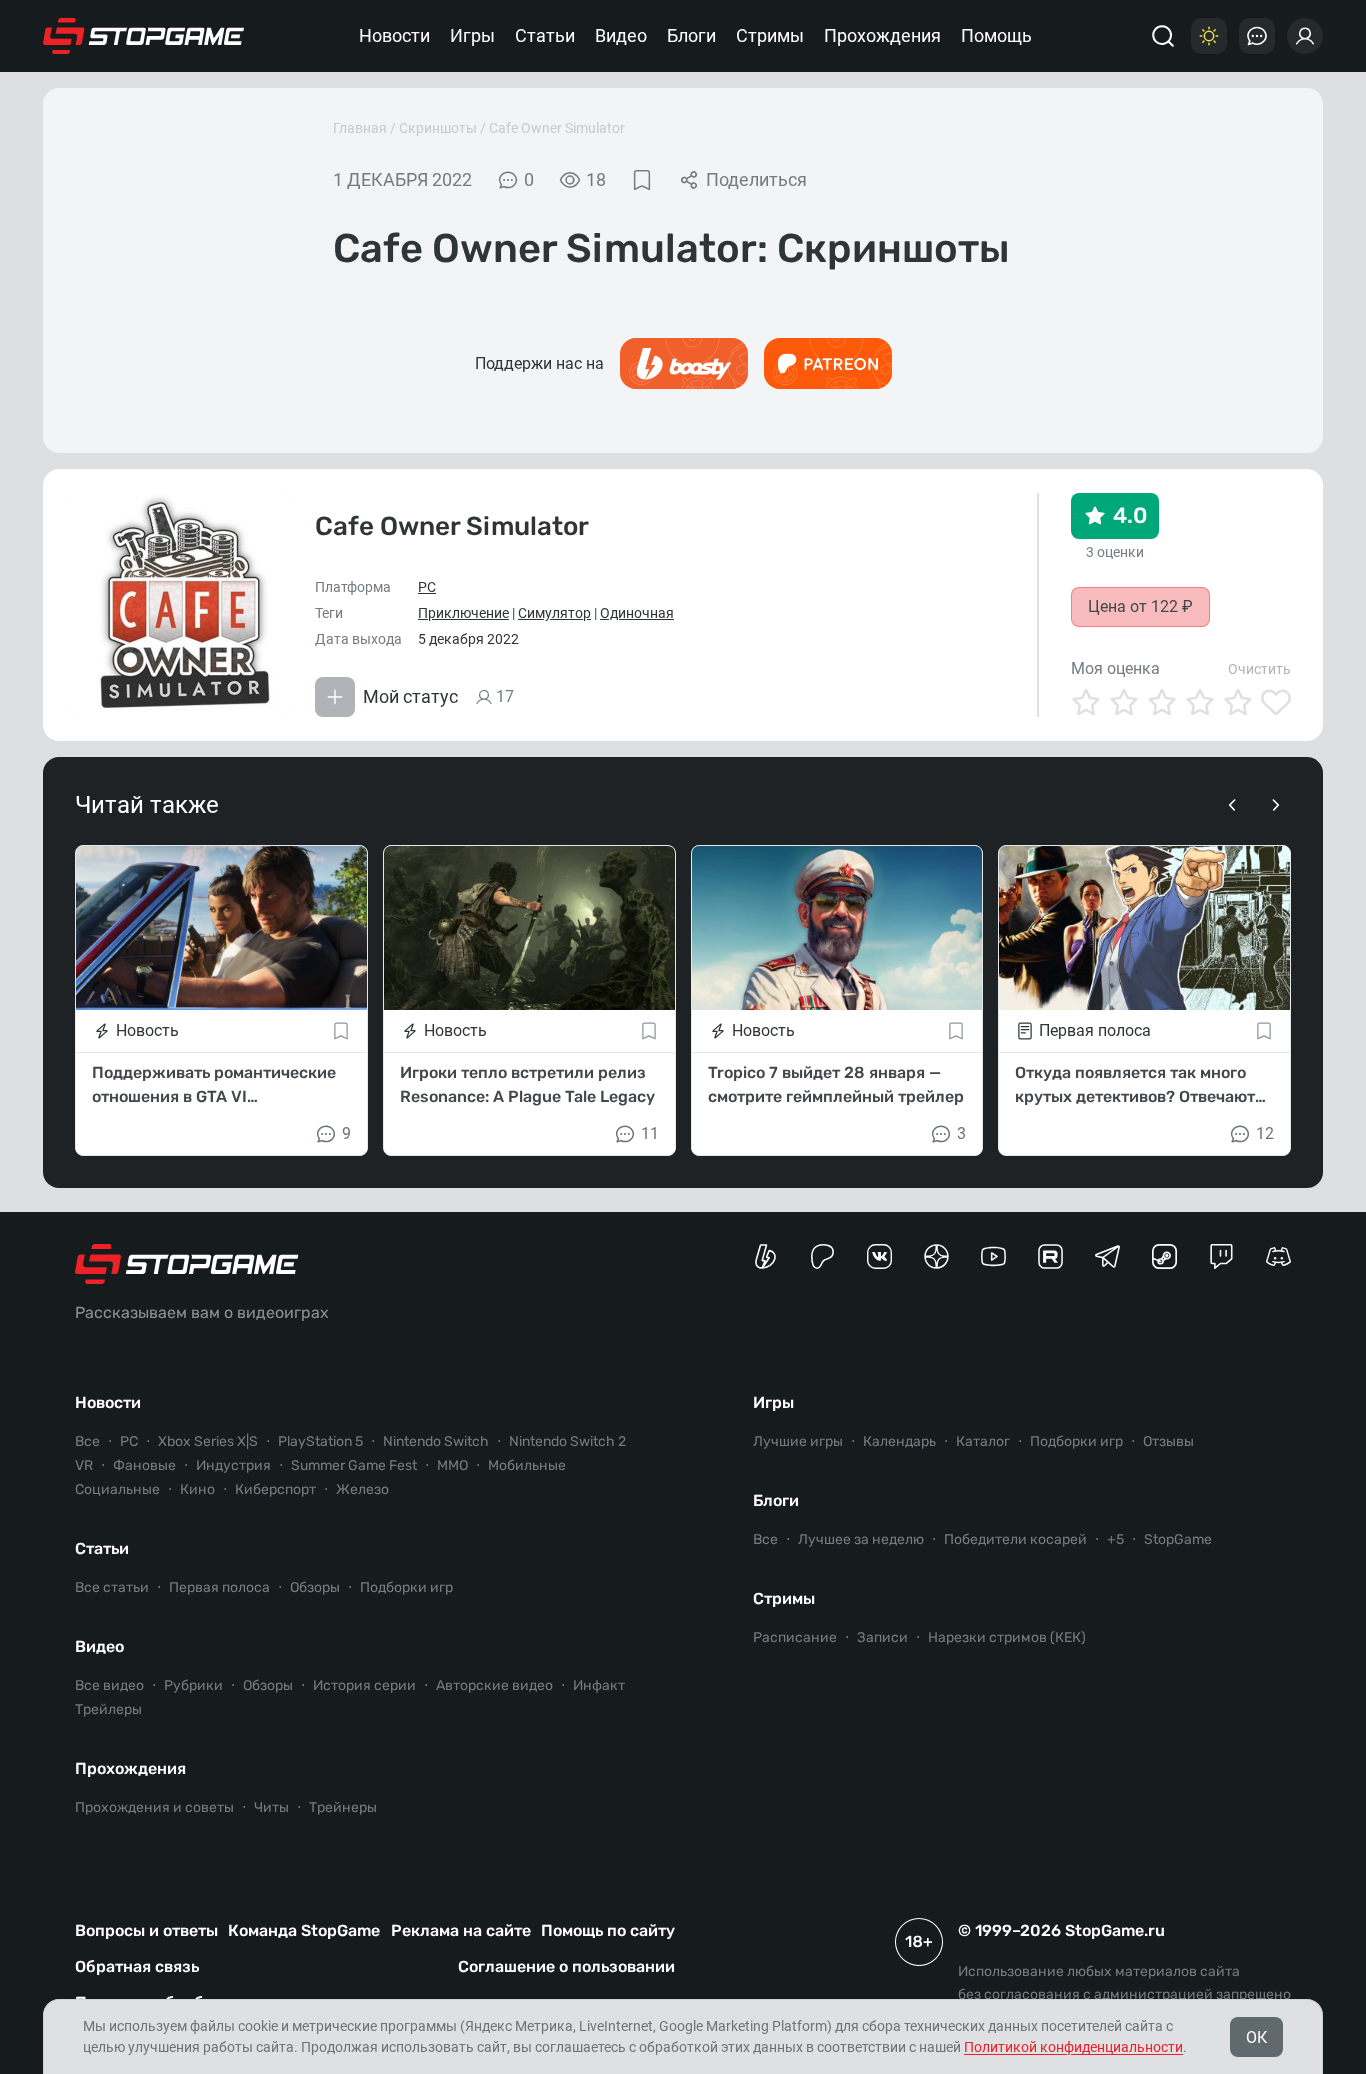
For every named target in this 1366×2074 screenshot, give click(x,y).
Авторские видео (494, 1685)
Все (87, 1441)
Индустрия (233, 1465)
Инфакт (599, 1685)
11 (650, 1133)
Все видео (109, 1685)
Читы (271, 1807)
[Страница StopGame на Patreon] (822, 1256)
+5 (1115, 1539)
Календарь (899, 1441)
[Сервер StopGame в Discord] (1278, 1256)
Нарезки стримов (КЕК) (1007, 1637)
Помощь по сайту (608, 1930)
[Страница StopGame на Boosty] (765, 1256)
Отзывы (1168, 1441)
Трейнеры (343, 1807)
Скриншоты (438, 128)
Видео (621, 35)
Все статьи (112, 1587)
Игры (472, 35)
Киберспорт (275, 1489)
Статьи (545, 35)
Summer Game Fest (354, 1465)
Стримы (770, 35)
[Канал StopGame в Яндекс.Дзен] (936, 1256)
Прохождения (882, 35)
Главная (360, 128)
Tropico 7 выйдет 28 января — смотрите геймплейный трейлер (836, 1084)
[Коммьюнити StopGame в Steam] (1164, 1256)
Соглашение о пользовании (566, 1966)
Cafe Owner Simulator (557, 128)
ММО (452, 1465)
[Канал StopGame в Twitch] (1221, 1256)
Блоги (691, 35)
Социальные (117, 1489)
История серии (364, 1685)
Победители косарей (1015, 1539)
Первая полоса (219, 1587)
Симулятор (554, 613)
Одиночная (637, 613)
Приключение (463, 613)
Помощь (996, 35)
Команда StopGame (304, 1930)
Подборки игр (406, 1587)
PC (427, 587)
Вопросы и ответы (146, 1930)
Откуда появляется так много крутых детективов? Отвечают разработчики (1135, 1086)
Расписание (795, 1637)
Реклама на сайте (461, 1930)
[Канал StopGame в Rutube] (1050, 1256)
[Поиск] (1163, 36)
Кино (197, 1489)
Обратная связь (137, 1966)
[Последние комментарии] (1257, 36)
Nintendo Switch (436, 1441)
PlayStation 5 (320, 1441)
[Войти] (1305, 36)
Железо (362, 1489)
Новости (394, 35)
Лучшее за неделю (861, 1539)
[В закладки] (642, 180)
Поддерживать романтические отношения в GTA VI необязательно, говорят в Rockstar (214, 1086)
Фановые (144, 1465)
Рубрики (193, 1685)
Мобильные (527, 1465)
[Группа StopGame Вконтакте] (879, 1256)
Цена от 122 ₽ (1140, 606)
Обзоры (315, 1587)
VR (84, 1465)
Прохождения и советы (154, 1807)
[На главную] (144, 36)
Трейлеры (108, 1709)
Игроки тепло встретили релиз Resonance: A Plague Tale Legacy (527, 1084)
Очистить (1259, 669)
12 (1265, 1133)
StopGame (1178, 1539)
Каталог (983, 1441)
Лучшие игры (798, 1441)
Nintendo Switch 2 (567, 1441)
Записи (882, 1637)
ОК (1256, 2037)
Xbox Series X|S (208, 1441)
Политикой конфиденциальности (1073, 2047)
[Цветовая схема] (1209, 36)
